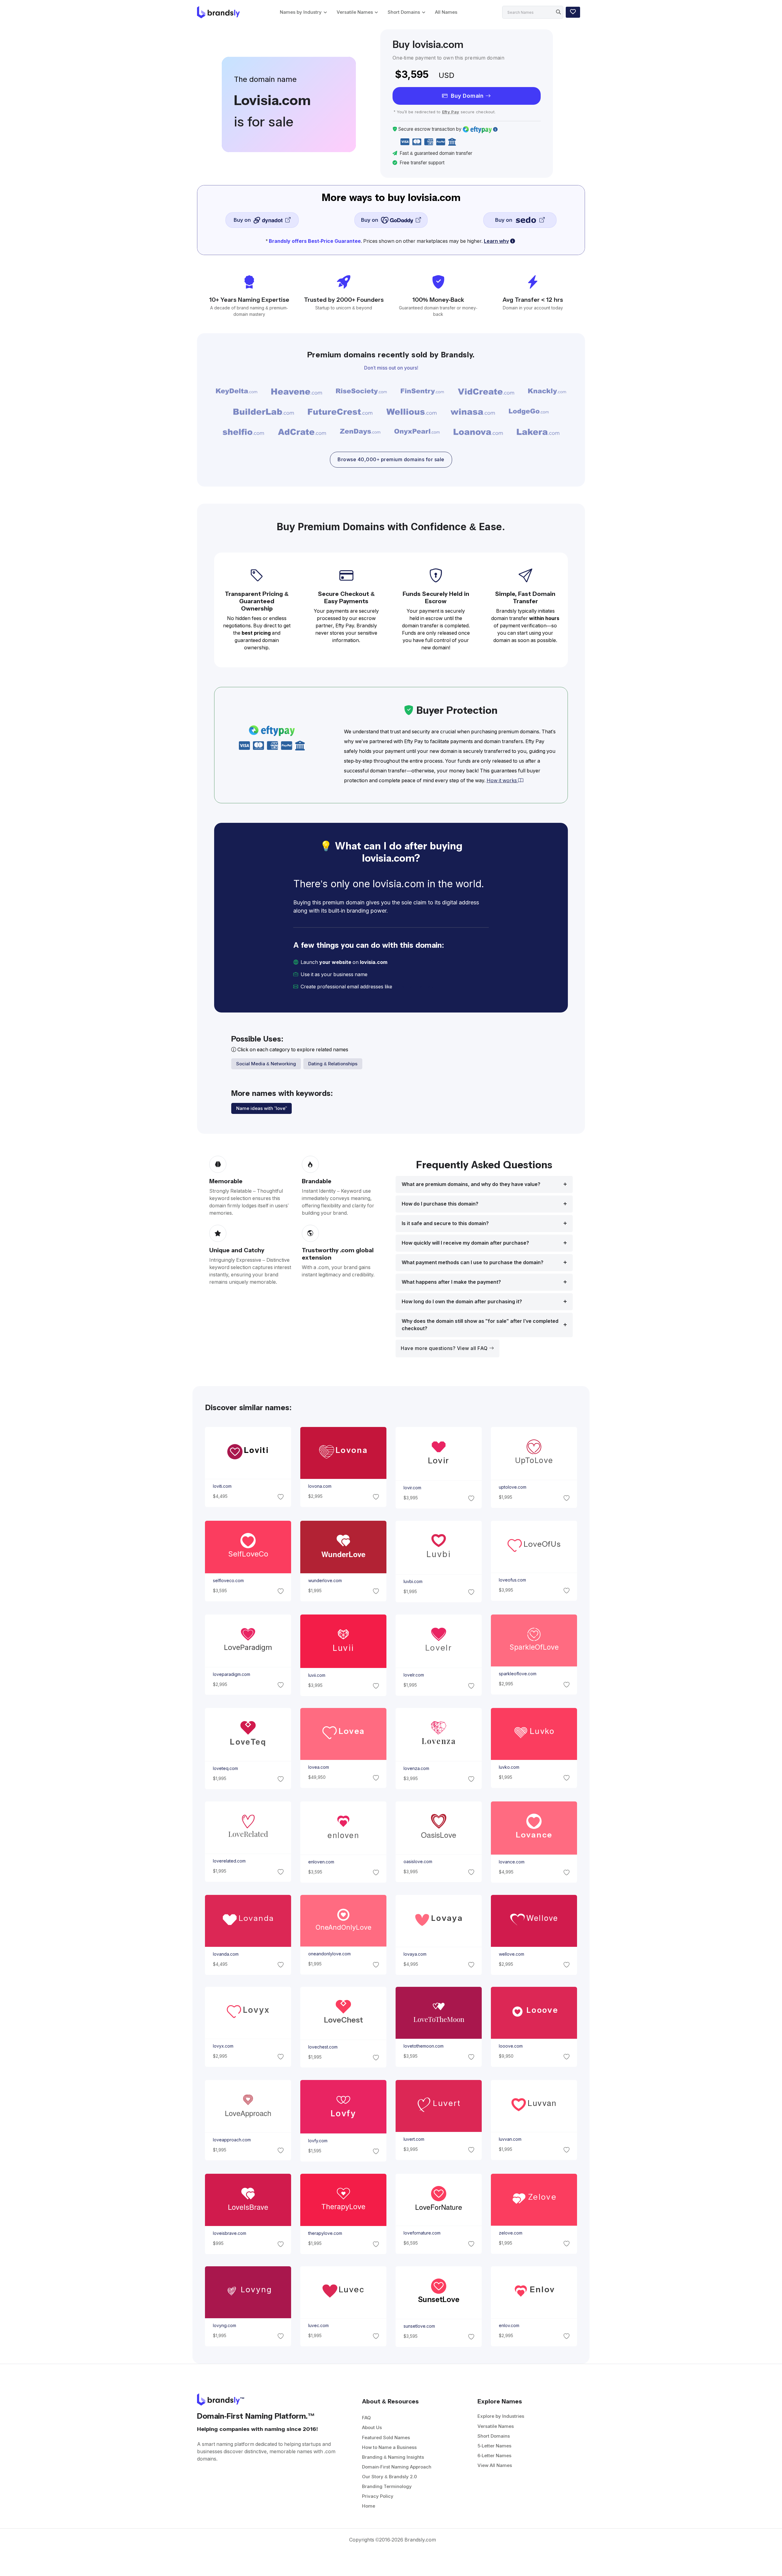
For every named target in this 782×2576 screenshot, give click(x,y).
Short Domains (404, 12)
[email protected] (414, 987)
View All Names (495, 2465)
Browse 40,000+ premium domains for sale (391, 460)
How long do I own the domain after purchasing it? (462, 1302)
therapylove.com (325, 2233)
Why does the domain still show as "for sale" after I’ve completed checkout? (480, 1325)
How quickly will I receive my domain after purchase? (465, 1243)
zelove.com (511, 2233)
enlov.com (509, 2326)
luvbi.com (413, 1582)
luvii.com (316, 1675)
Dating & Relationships (333, 1064)
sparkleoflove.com (518, 1674)
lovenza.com (416, 1768)
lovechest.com (323, 2047)
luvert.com (414, 2139)
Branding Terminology (387, 2486)
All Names (446, 12)
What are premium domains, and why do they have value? (471, 1184)
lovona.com (320, 1486)
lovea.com (318, 1767)
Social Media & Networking (266, 1064)
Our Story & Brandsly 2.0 (389, 2477)
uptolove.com (513, 1487)
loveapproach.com (232, 2140)
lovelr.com (414, 1675)
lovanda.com (225, 1954)
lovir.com (412, 1488)
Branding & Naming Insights (393, 2457)
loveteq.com (225, 1768)
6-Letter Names (494, 2456)
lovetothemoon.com (424, 2046)
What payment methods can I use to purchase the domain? (473, 1262)
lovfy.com (318, 2141)
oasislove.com (418, 1862)
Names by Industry (301, 12)
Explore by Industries (501, 2416)
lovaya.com (415, 1954)
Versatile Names (355, 12)
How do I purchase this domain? (440, 1204)
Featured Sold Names (386, 2437)
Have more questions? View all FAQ (445, 1348)
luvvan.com (510, 2139)
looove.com (511, 2046)
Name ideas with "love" (261, 1108)
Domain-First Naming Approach (397, 2467)
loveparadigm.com (231, 1674)
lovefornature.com (422, 2233)
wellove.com (512, 1954)
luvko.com (509, 1767)
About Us (372, 2427)
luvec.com (318, 2326)
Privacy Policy (378, 2496)
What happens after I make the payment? (451, 1282)
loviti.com (222, 1486)
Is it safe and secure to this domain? (445, 1223)
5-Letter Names (494, 2446)
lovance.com (512, 1862)
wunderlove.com (325, 1581)
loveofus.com (512, 1580)
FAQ (366, 2418)
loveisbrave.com (229, 2233)
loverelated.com (229, 1861)
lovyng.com (224, 2326)
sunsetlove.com (419, 2326)
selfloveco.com (228, 1581)
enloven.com (321, 1862)
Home (369, 2506)
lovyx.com (223, 2046)
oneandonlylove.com (329, 1954)
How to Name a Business (389, 2447)
